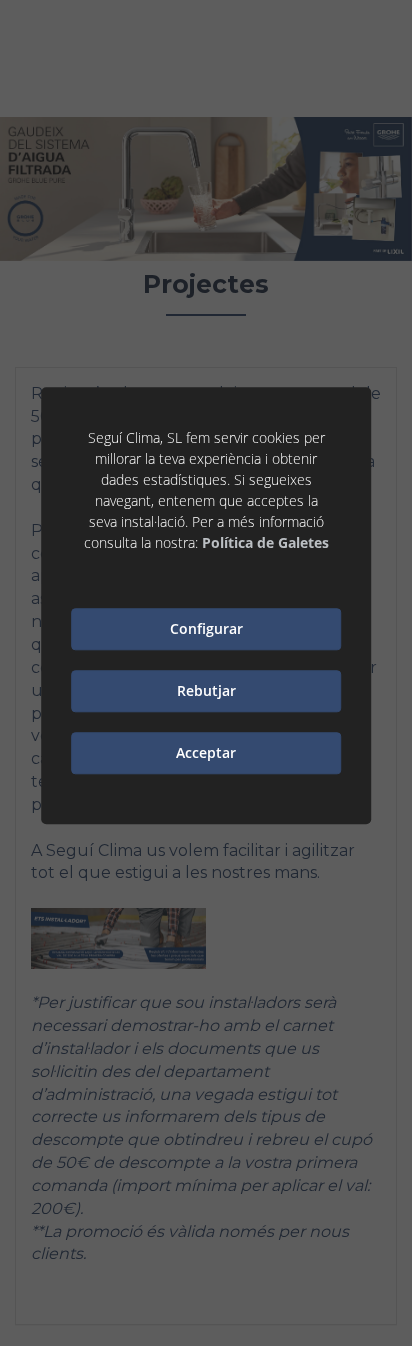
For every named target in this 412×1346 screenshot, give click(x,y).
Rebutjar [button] (206, 690)
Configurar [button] (206, 628)
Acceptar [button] (206, 752)
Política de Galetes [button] (265, 542)
